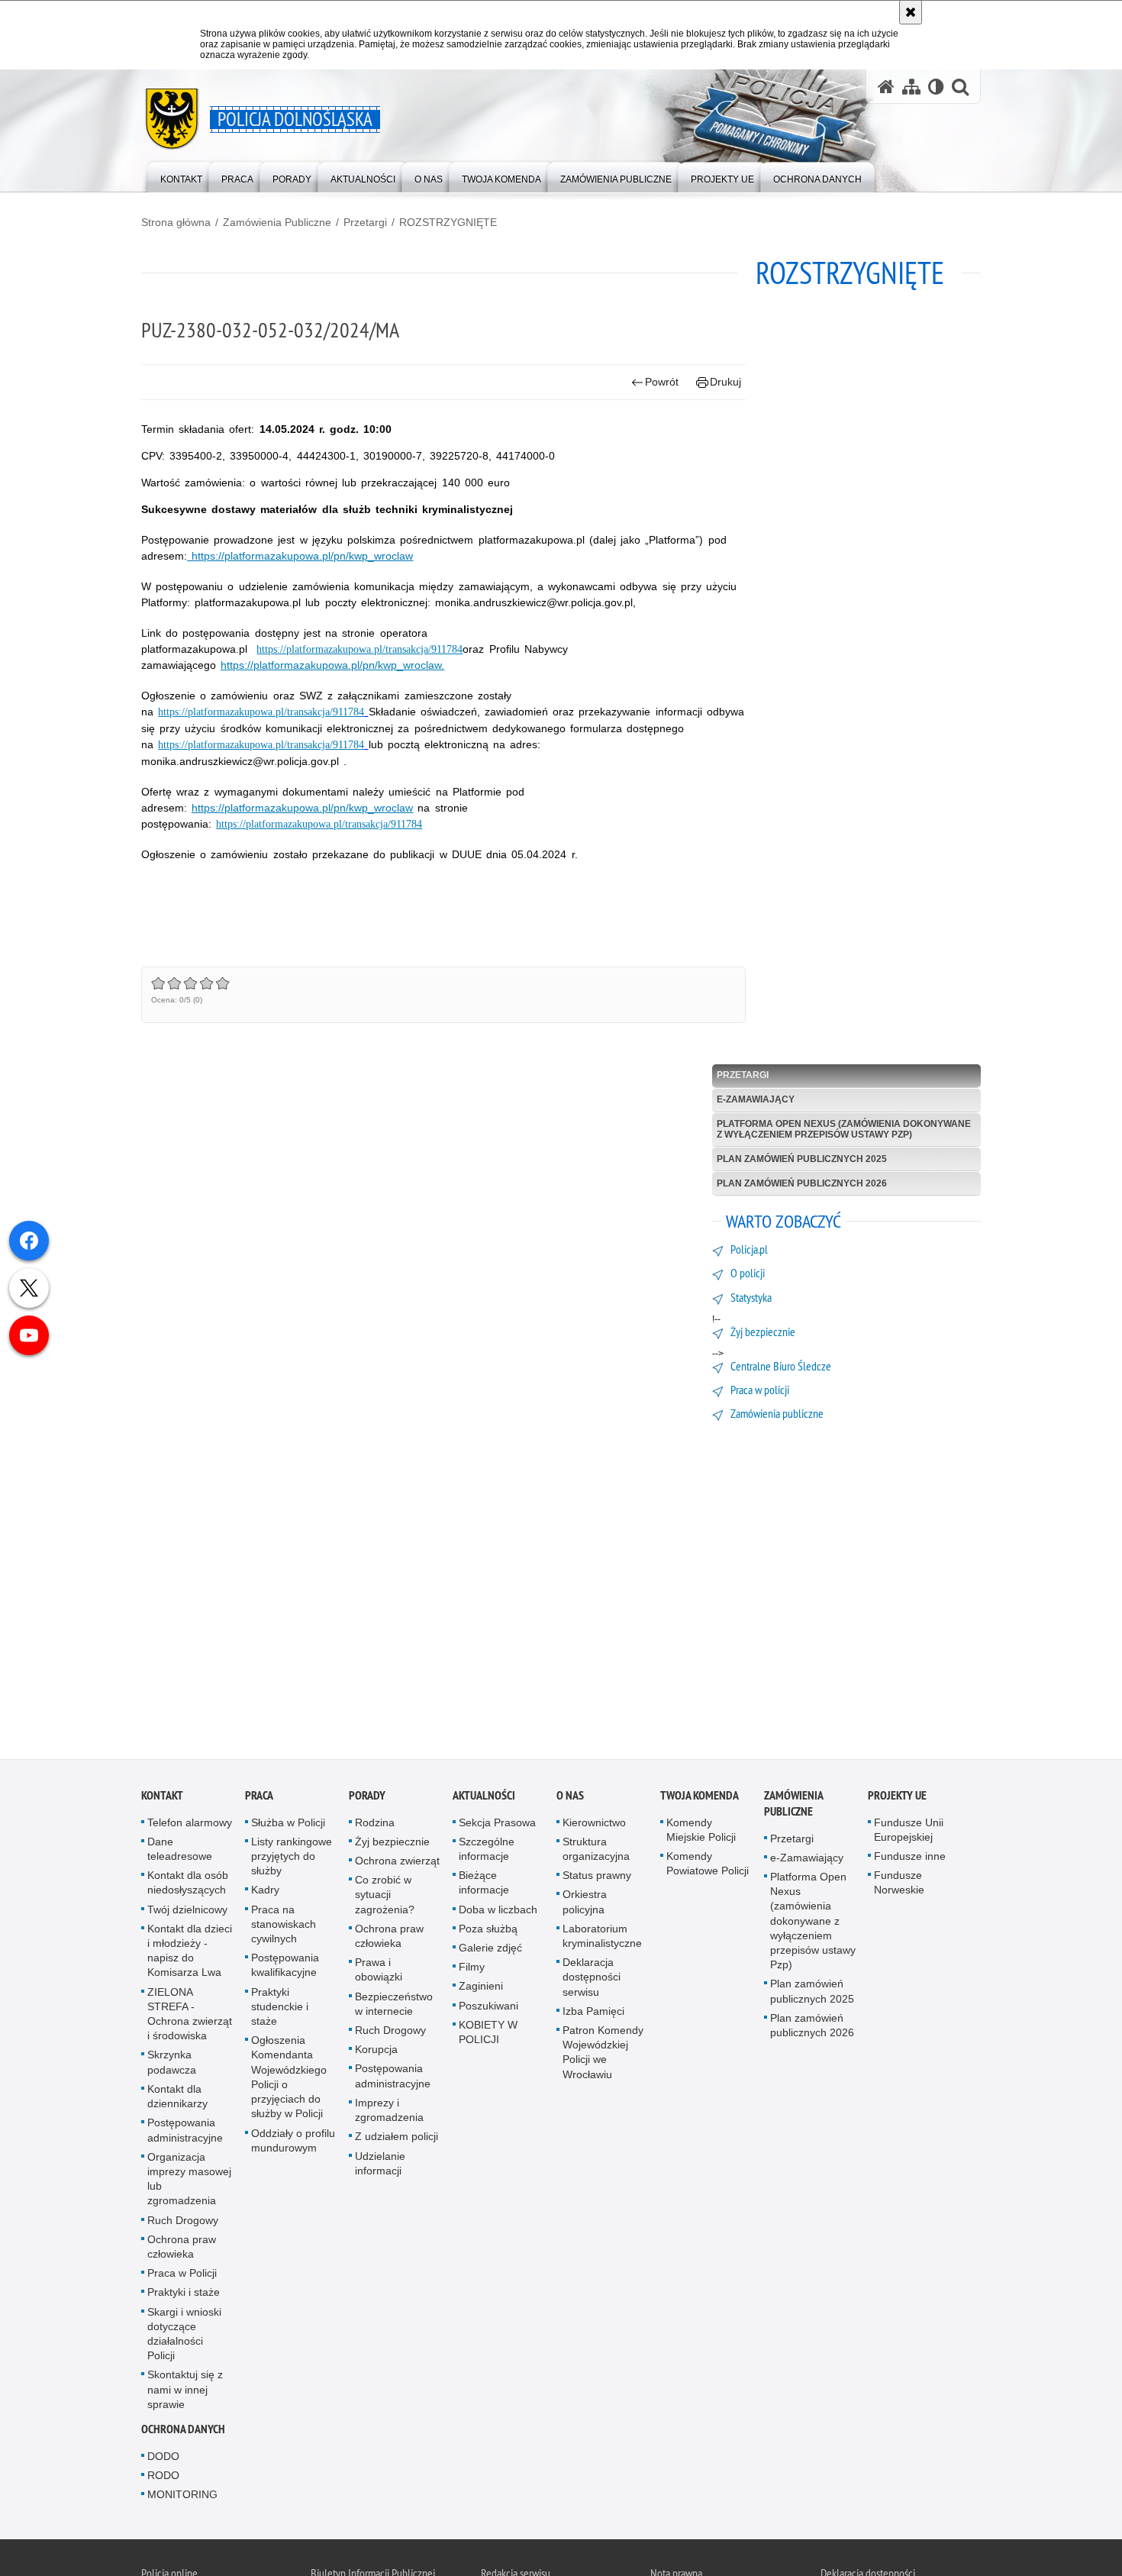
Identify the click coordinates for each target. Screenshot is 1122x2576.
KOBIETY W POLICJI (488, 2035)
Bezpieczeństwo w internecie (394, 2006)
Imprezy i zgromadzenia (389, 2113)
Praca (259, 1798)
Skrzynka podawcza (172, 2065)
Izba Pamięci (593, 2014)
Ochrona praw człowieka (182, 2249)
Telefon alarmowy (190, 1825)
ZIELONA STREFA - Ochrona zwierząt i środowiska (190, 2016)
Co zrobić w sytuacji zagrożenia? (385, 1897)
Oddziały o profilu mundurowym (293, 2143)
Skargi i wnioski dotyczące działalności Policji (184, 2336)
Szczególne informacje (487, 1852)
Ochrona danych (183, 2432)
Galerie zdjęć (490, 1951)
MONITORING (182, 2497)
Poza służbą (488, 1932)
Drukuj (725, 382)
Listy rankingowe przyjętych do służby (292, 1859)
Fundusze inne (910, 1859)
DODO (163, 2459)
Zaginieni (481, 1989)
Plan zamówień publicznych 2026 (802, 1183)
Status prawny (597, 1878)
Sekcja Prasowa (497, 1825)
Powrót (662, 382)
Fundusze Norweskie (899, 1885)
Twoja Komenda (700, 1798)
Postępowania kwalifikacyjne (285, 1968)
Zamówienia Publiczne (277, 222)
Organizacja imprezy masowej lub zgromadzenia (189, 2181)
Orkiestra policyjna (585, 1905)
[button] (960, 87)
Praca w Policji (182, 2276)
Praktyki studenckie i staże (280, 2009)
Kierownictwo (594, 1825)
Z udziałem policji (397, 2139)
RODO (163, 2478)
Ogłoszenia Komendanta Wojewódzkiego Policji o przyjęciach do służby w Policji (289, 2080)
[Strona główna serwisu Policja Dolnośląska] (886, 87)
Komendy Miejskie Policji (701, 1832)
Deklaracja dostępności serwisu (592, 1980)
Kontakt (162, 1798)
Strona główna (176, 222)
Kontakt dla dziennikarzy (177, 2099)
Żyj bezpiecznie (392, 1845)
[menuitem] (181, 176)
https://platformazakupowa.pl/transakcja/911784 (359, 649)
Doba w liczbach (498, 1912)
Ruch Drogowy (183, 2223)
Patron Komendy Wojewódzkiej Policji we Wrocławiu (603, 2055)
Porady (367, 1798)
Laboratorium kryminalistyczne (602, 1939)
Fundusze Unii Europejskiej (909, 1832)
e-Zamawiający (756, 1099)
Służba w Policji (288, 1825)
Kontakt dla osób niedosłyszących (188, 1885)
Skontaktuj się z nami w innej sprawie (185, 2392)
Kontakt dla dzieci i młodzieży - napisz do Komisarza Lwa (190, 1954)
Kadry (265, 1893)
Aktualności (484, 1798)
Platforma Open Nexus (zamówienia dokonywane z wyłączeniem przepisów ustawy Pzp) (844, 1129)
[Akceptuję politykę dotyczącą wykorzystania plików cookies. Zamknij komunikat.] (911, 12)
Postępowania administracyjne (185, 2133)
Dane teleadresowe (180, 1852)
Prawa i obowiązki (379, 1972)
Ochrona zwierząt (397, 1864)
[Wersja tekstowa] (936, 87)
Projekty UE (897, 1798)
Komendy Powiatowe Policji (708, 1866)
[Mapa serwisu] (911, 87)
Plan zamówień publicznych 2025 (802, 1159)
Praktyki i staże (184, 2295)
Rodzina (375, 1825)
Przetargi (365, 222)
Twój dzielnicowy (187, 1912)
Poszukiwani (488, 2008)
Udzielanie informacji (380, 2166)
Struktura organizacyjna (596, 1852)
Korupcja (376, 2052)
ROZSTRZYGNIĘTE (448, 222)
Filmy (472, 1970)
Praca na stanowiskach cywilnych (284, 1926)
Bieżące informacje (484, 1885)
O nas (570, 1798)
